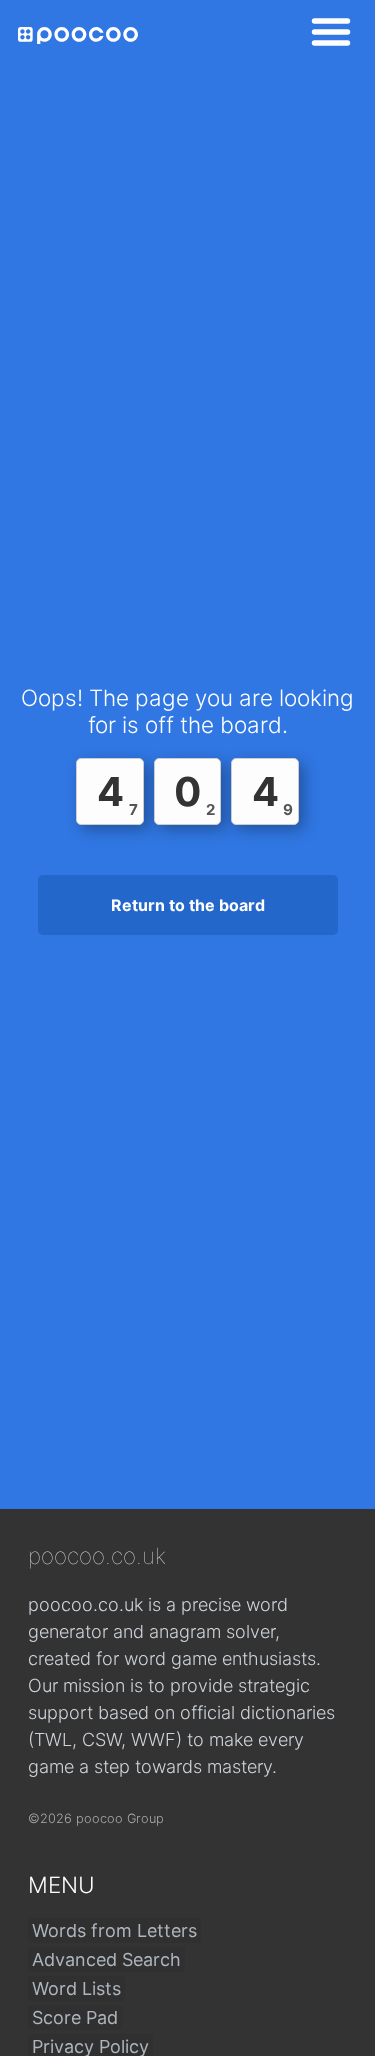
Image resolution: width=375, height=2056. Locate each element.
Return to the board (188, 905)
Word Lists (76, 1988)
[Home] (78, 35)
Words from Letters (114, 1930)
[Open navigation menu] (325, 35)
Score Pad (75, 2017)
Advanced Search (106, 1959)
